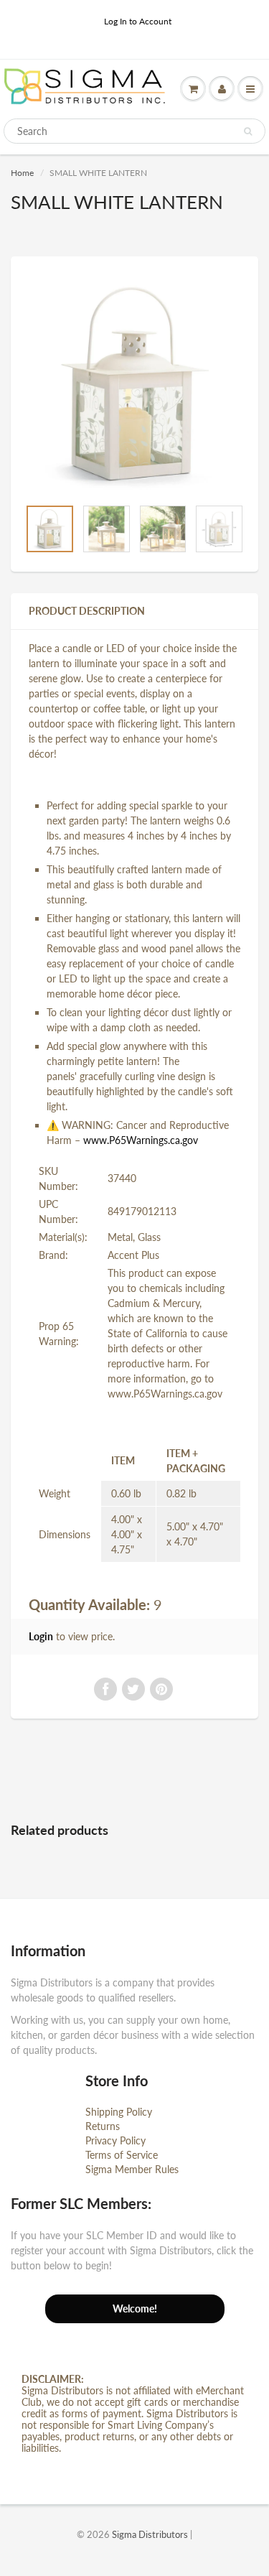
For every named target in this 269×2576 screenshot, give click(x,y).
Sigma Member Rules (132, 2169)
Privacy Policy (115, 2140)
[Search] (248, 131)
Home (22, 173)
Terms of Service (122, 2155)
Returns (103, 2126)
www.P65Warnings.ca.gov (141, 1140)
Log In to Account (138, 21)
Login (41, 1636)
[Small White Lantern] (134, 384)
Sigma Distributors (150, 2534)
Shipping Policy (119, 2112)
